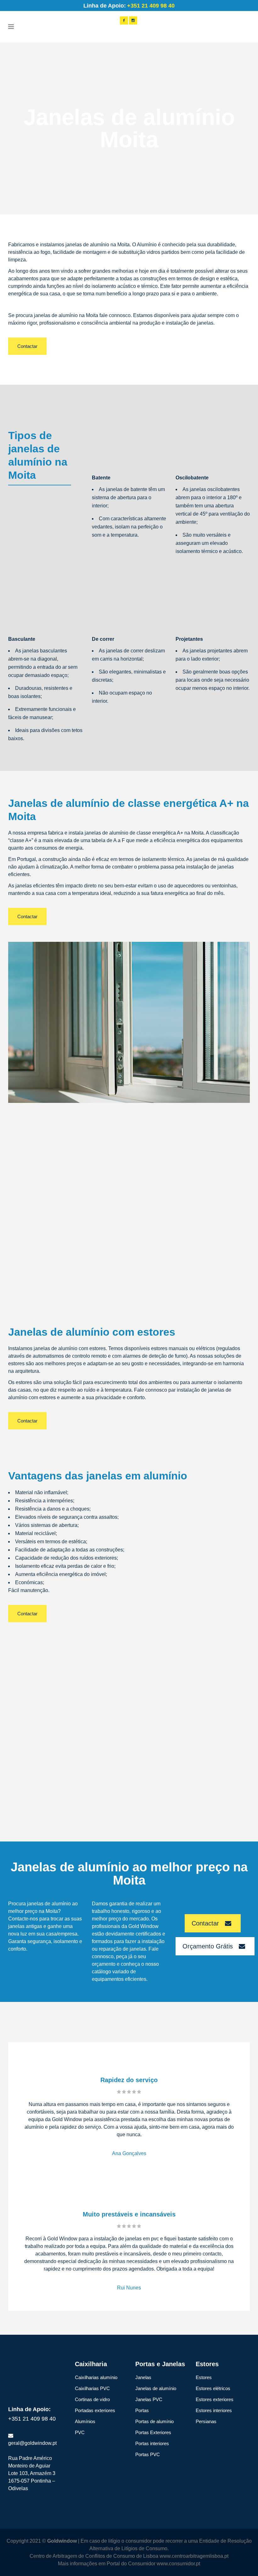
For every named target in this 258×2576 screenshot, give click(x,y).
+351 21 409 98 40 (32, 2419)
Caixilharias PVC (92, 2388)
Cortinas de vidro (92, 2399)
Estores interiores (214, 2410)
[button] (13, 2563)
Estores (204, 2377)
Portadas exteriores (95, 2410)
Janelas (143, 2377)
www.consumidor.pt (178, 2564)
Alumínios (85, 2421)
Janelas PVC (149, 2399)
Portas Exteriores (153, 2432)
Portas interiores (152, 2443)
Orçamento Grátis (208, 1946)
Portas (142, 2410)
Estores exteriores (215, 2399)
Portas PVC (148, 2454)
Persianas (206, 2421)
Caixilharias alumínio (96, 2377)
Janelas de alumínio (156, 2388)
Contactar (27, 346)
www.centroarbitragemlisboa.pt (194, 2556)
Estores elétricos (213, 2388)
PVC (80, 2432)
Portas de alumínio (154, 2421)
